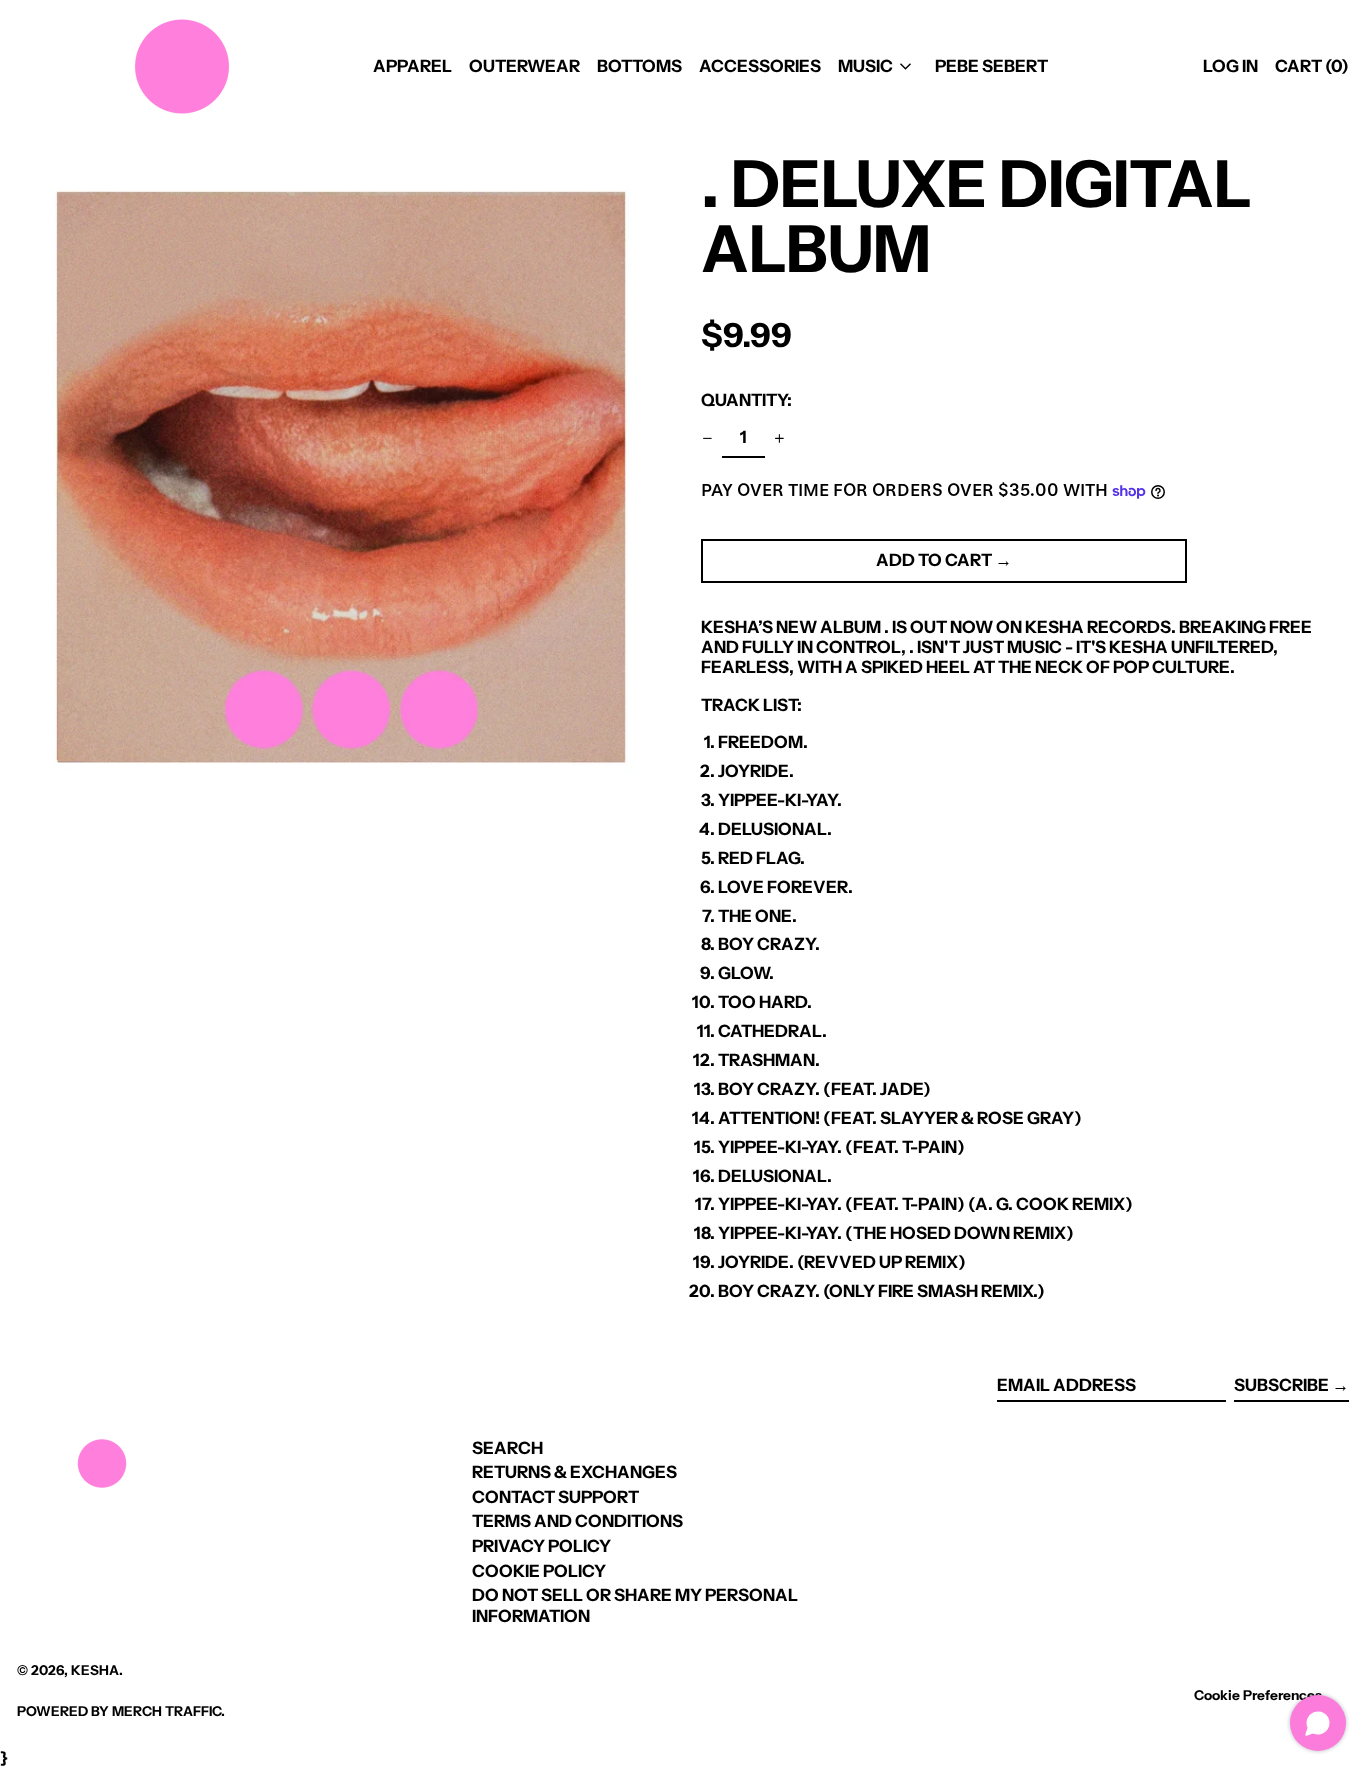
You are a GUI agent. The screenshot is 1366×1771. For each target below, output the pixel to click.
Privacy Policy (541, 1546)
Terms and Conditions (577, 1521)
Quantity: (746, 400)
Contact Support (555, 1497)
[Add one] (780, 438)
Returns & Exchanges (574, 1472)
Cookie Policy (539, 1571)
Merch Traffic (166, 1711)
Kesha (95, 1670)
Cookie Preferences (1258, 1695)
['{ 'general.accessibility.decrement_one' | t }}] (708, 438)
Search (507, 1448)
